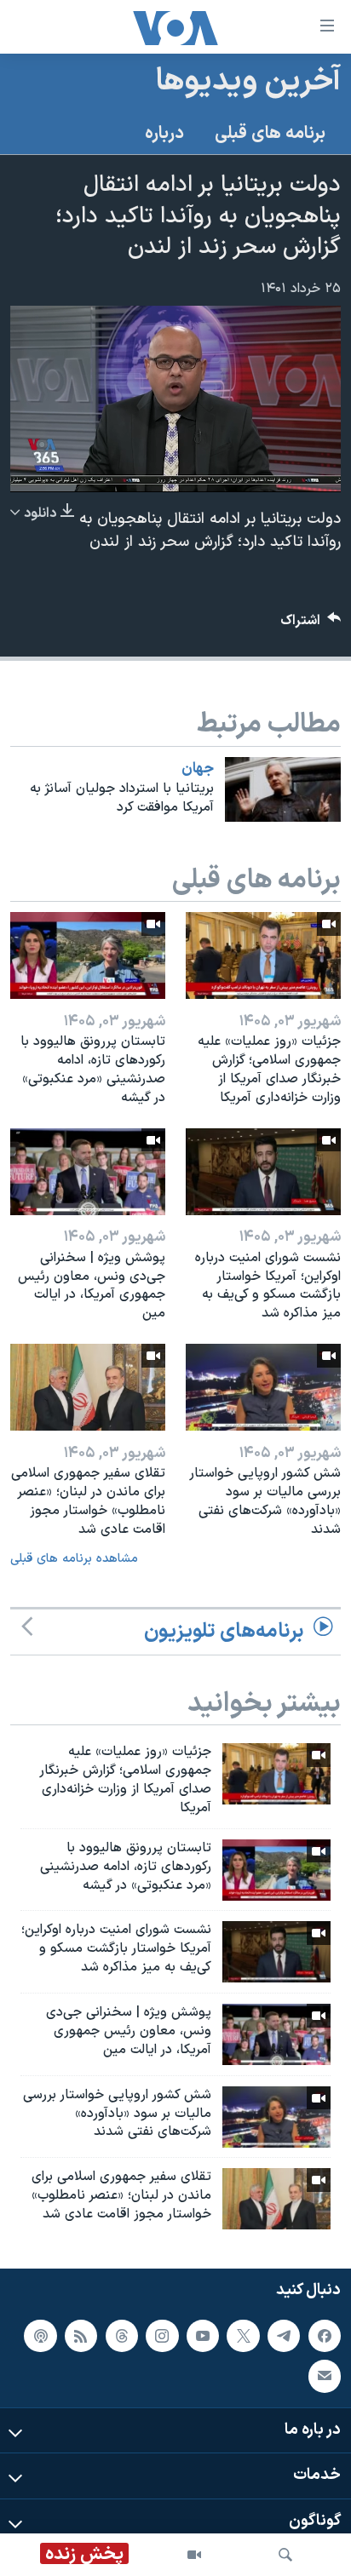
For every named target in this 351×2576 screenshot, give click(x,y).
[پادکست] (40, 2336)
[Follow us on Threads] (122, 2336)
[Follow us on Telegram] (284, 2336)
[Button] (311, 625)
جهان (198, 769)
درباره (164, 134)
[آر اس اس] (81, 2336)
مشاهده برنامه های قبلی (74, 1559)
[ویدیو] (194, 2555)
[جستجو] (285, 2555)
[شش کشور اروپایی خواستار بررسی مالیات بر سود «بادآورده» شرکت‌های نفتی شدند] (263, 1387)
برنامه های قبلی (270, 134)
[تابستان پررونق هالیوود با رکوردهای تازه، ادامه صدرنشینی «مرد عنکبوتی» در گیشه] (88, 955)
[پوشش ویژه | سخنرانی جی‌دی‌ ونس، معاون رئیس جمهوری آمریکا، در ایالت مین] (88, 1172)
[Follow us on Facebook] (325, 2336)
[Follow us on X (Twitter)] (243, 2336)
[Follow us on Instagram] (162, 2336)
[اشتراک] (325, 2376)
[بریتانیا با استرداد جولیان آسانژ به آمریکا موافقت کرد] (283, 789)
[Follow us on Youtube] (203, 2336)
